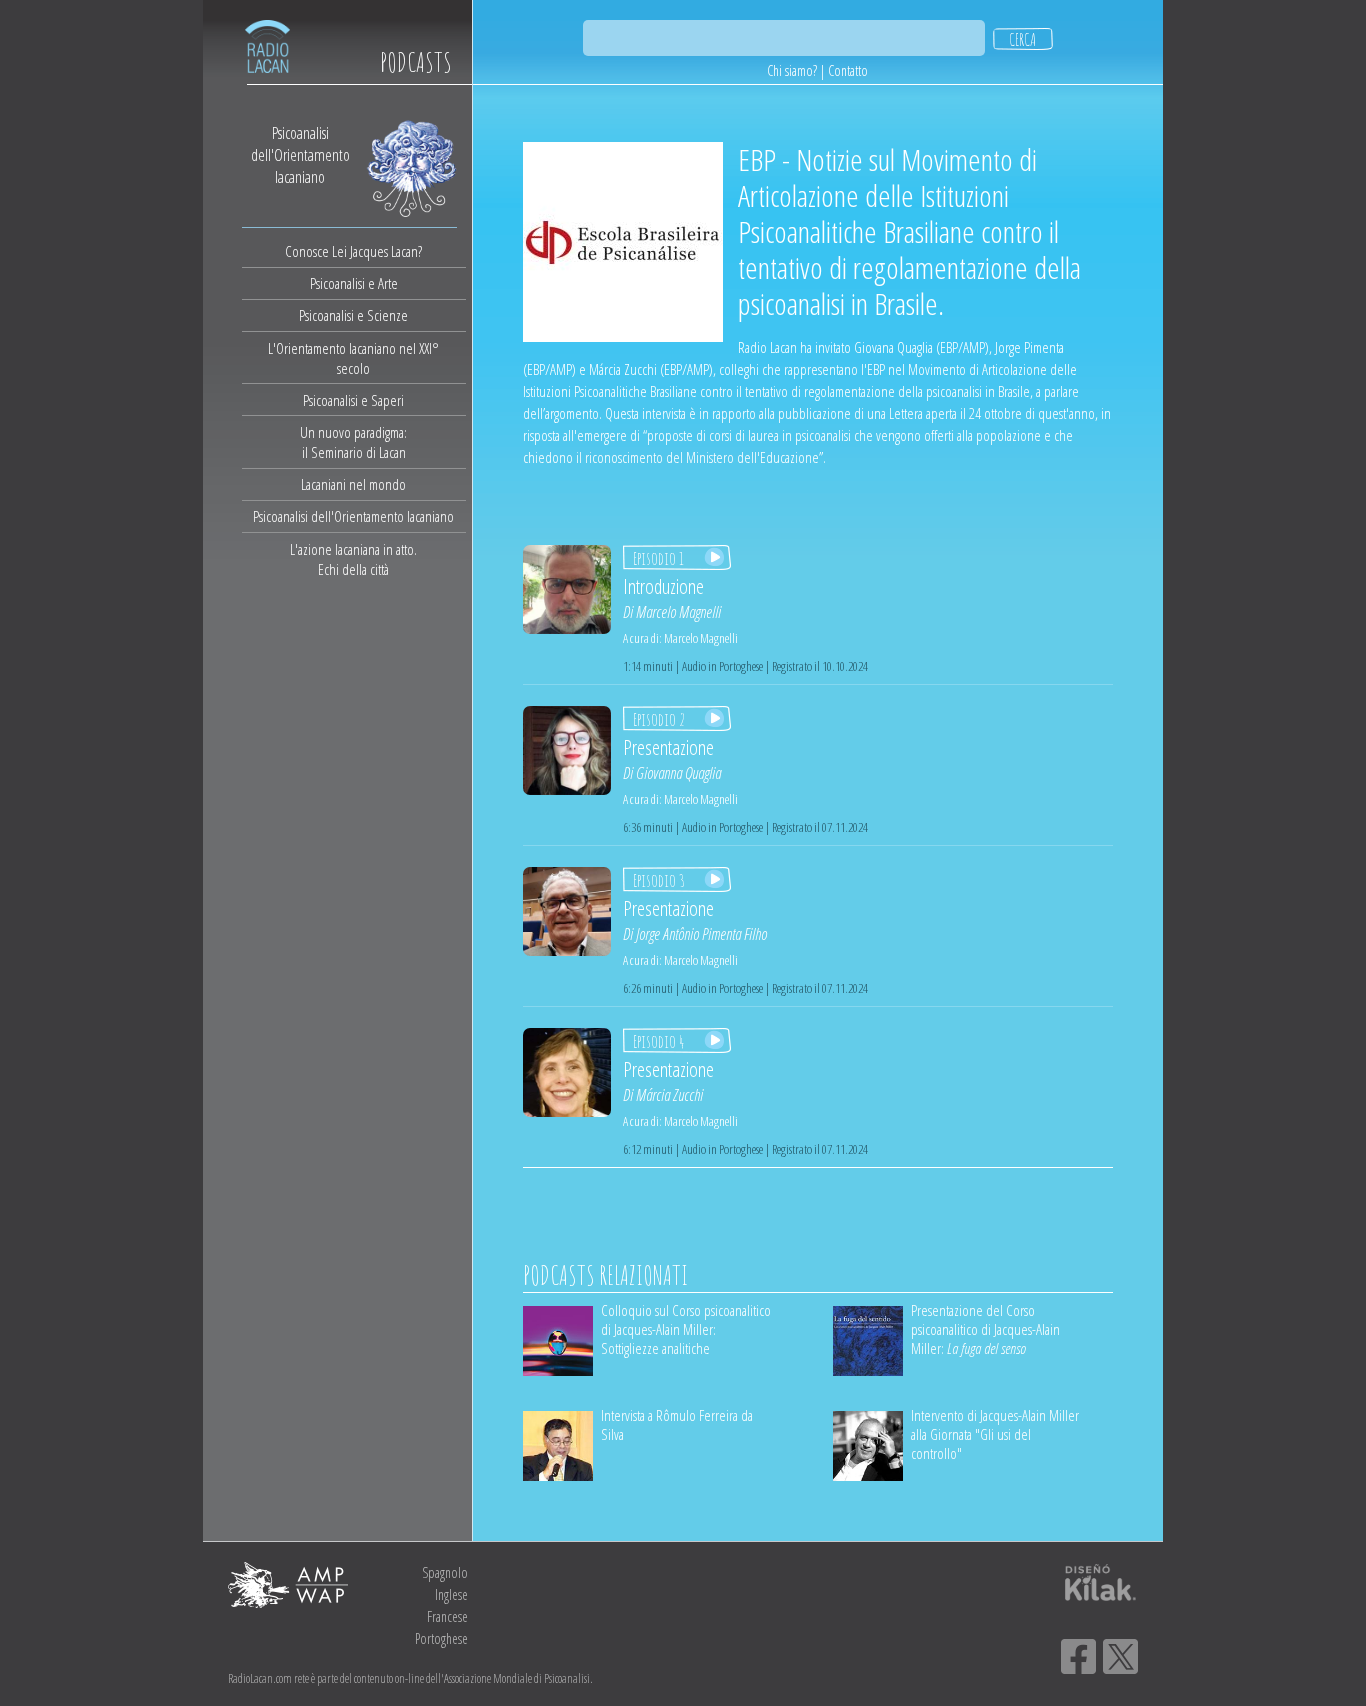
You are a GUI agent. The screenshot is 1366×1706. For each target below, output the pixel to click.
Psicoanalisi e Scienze (353, 315)
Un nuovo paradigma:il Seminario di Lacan (353, 442)
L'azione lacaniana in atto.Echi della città (353, 559)
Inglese (451, 1594)
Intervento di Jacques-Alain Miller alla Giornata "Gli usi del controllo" (995, 1434)
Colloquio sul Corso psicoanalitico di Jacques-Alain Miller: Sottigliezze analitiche (686, 1329)
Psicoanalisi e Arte (354, 283)
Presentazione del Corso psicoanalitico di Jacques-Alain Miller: (985, 1329)
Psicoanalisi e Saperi (353, 400)
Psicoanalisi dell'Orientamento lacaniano (353, 516)
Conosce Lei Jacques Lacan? (353, 251)
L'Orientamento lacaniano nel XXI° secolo (353, 358)
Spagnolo (445, 1572)
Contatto (848, 70)
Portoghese (441, 1638)
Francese (447, 1616)
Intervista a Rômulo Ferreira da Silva (677, 1424)
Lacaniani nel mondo (353, 484)
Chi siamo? (792, 70)
